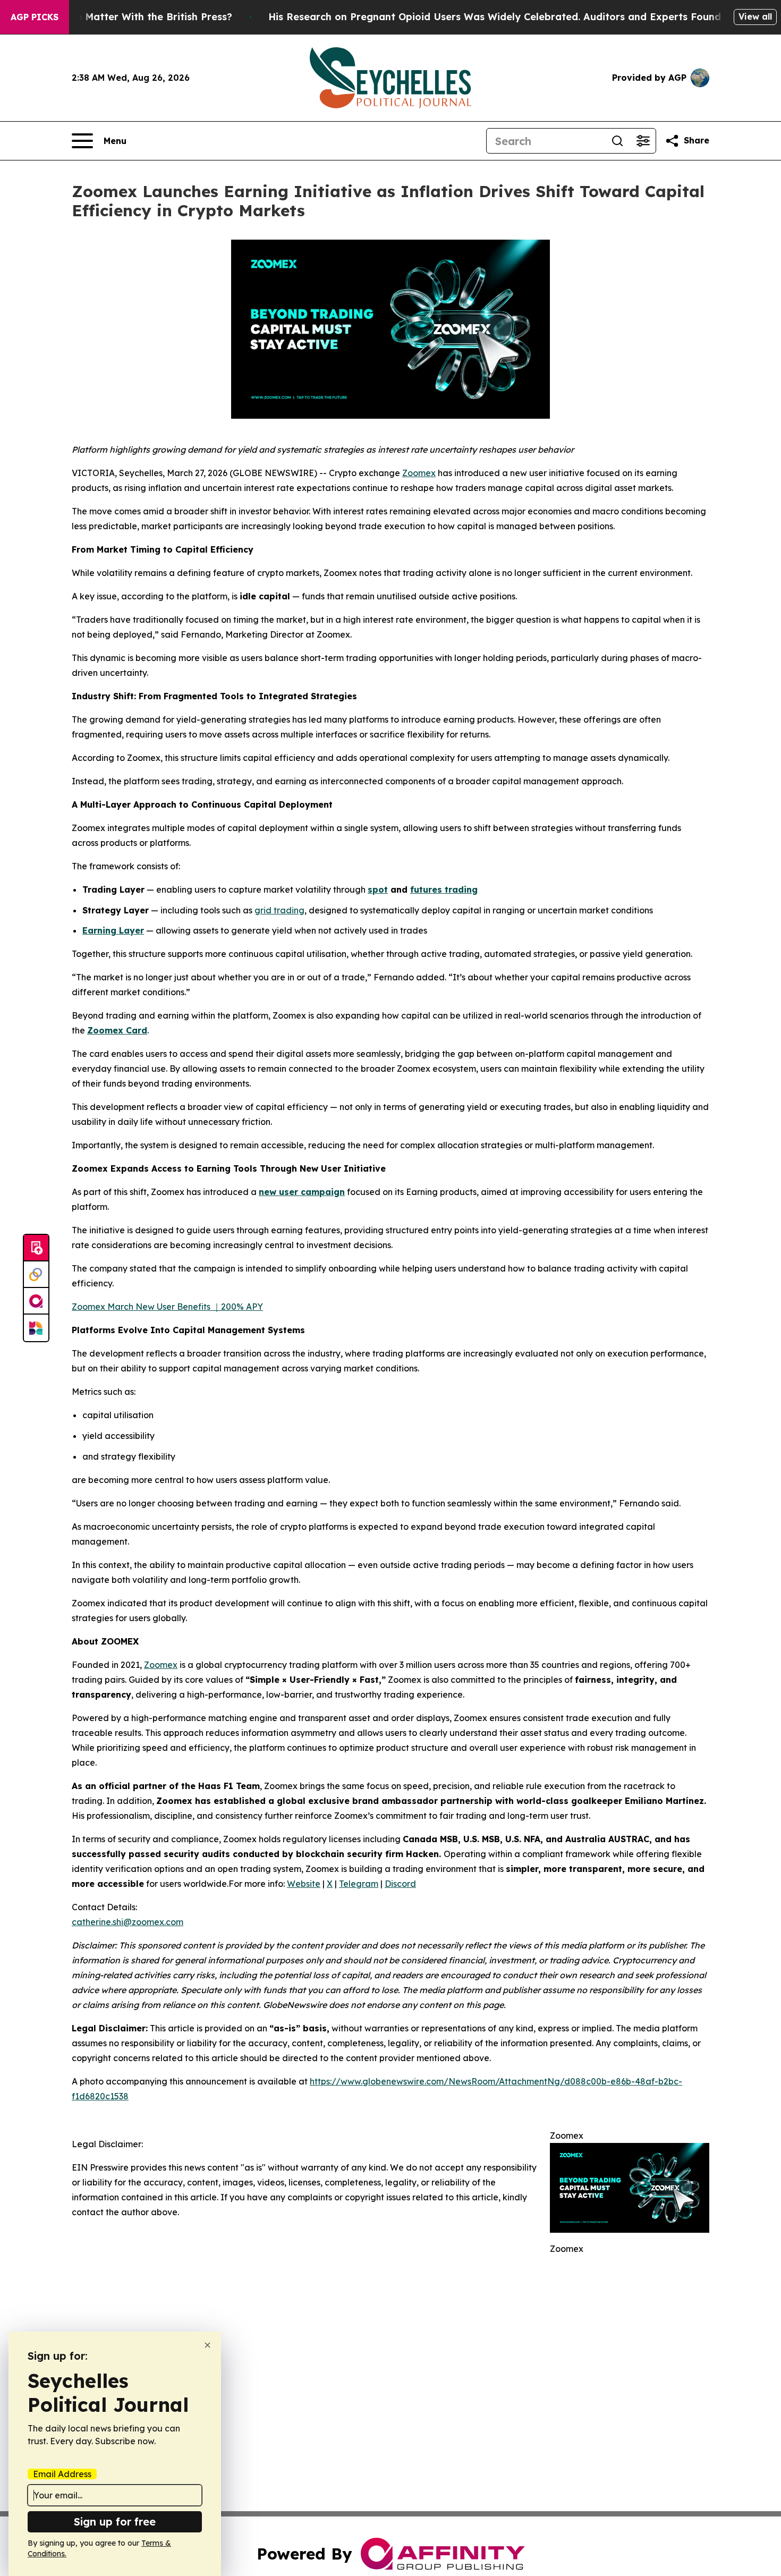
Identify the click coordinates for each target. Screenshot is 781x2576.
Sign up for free (115, 2522)
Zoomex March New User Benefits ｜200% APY (167, 1307)
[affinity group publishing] (36, 1301)
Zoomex (419, 473)
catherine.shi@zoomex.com (128, 1922)
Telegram (359, 1884)
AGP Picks (35, 17)
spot (378, 889)
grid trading (279, 910)
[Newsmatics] (36, 1328)
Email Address (62, 2474)
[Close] (207, 2345)
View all (755, 16)
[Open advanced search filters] (643, 141)
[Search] (617, 141)
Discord (400, 1884)
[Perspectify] (36, 1275)
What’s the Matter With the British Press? (131, 17)
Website (304, 1884)
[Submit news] (36, 1248)
